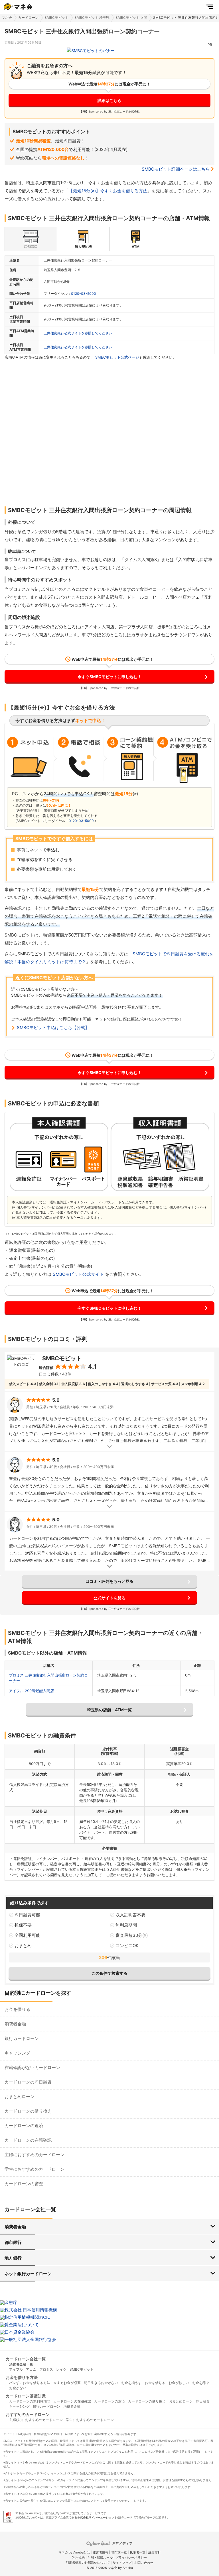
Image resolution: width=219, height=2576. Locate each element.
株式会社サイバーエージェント (97, 2517)
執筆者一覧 (138, 2552)
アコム (31, 2369)
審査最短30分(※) (132, 1935)
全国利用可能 (27, 1935)
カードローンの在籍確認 (28, 2140)
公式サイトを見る (109, 1598)
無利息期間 (126, 1925)
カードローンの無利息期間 (30, 2401)
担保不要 (23, 1925)
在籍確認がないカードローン (32, 2067)
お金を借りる (17, 2009)
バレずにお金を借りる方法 (30, 2383)
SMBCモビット (56, 18)
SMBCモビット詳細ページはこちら (176, 169)
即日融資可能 (27, 1915)
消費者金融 (15, 2024)
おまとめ (23, 1946)
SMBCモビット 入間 (131, 18)
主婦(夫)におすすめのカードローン (36, 2420)
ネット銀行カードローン (28, 2274)
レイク (61, 2369)
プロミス (46, 2369)
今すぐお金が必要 (67, 2383)
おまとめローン (20, 2096)
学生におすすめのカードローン (35, 2169)
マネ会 (7, 18)
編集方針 (155, 2552)
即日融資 (203, 2401)
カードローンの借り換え (28, 2111)
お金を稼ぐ (201, 2383)
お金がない (18, 2388)
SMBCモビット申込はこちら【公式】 (53, 1028)
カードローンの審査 (24, 2184)
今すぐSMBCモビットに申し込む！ (109, 677)
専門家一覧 (119, 2552)
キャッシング (17, 2053)
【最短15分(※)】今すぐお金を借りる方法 (108, 191)
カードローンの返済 (24, 2126)
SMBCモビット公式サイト (78, 1274)
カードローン (28, 18)
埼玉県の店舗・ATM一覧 (109, 1710)
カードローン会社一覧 (26, 2359)
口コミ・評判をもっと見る (109, 1581)
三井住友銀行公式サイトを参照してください (78, 333)
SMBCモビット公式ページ (117, 357)
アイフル (16, 2369)
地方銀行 (13, 2258)
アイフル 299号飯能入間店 (31, 1691)
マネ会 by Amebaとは (74, 2552)
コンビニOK (127, 1946)
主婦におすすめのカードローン (35, 2155)
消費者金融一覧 (21, 2364)
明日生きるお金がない (101, 2383)
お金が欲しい (179, 2383)
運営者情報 (101, 2552)
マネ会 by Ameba (31, 2462)
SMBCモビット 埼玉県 (92, 18)
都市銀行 (13, 2242)
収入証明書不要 (130, 1915)
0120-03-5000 (84, 294)
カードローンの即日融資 (28, 2082)
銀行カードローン (22, 2038)
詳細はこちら (109, 100)
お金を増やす (131, 2383)
